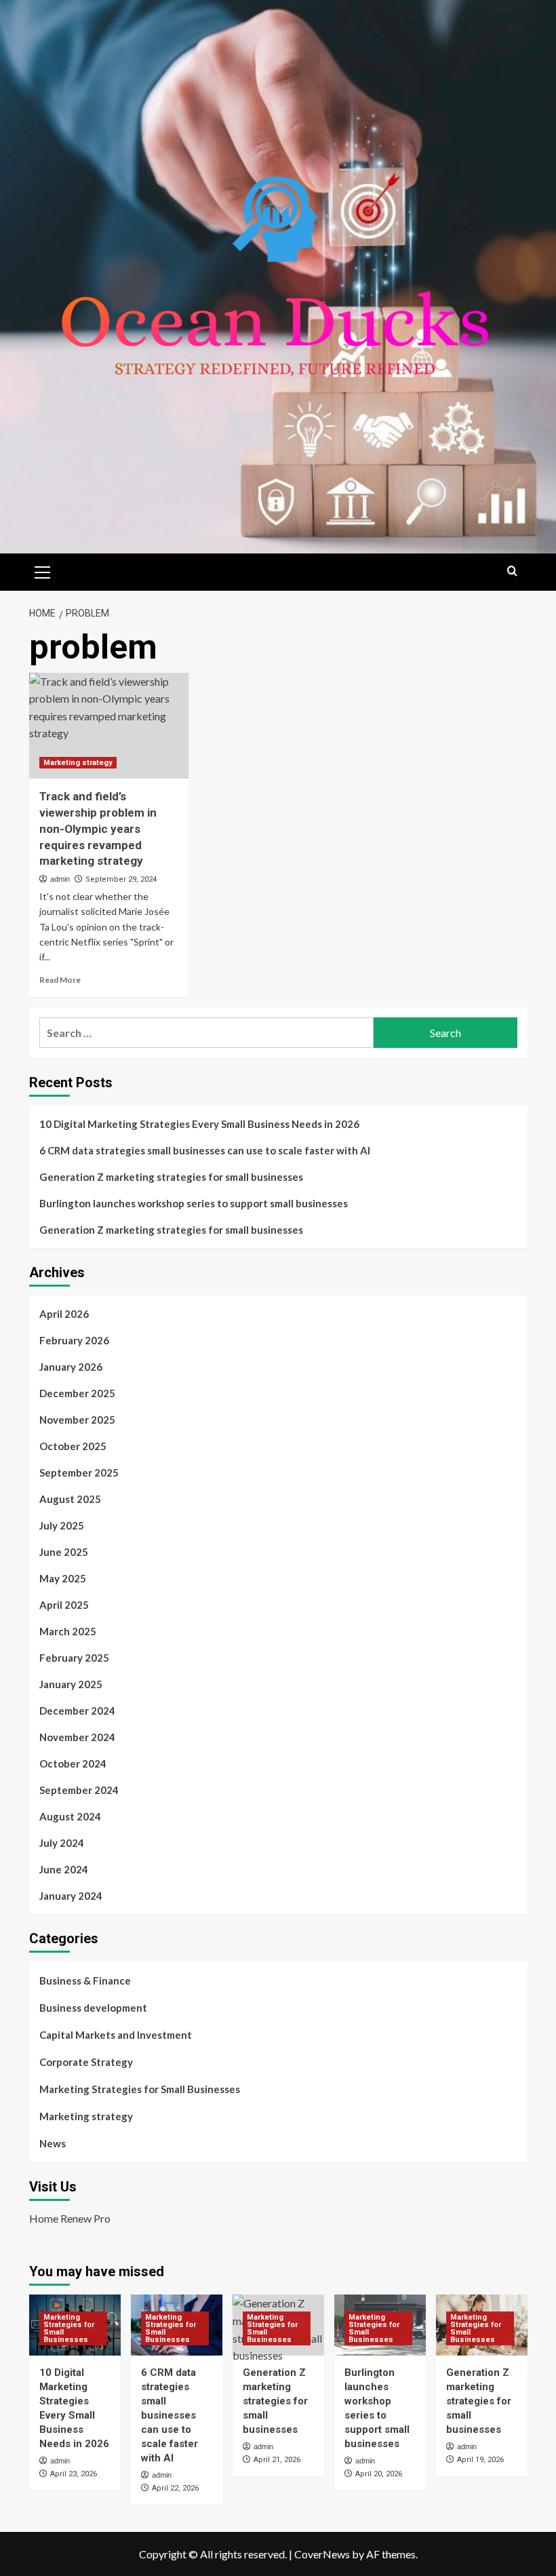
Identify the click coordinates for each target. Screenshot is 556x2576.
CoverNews (322, 2554)
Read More (60, 980)
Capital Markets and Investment (116, 2035)
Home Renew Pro (70, 2218)
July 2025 (62, 1525)
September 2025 (79, 1472)
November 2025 (77, 1420)
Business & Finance (85, 1980)
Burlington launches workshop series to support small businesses (194, 1203)
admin (60, 879)
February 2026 (74, 1340)
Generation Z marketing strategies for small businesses (171, 1177)
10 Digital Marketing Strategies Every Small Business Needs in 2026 (199, 1124)
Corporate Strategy (86, 2062)
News (53, 2143)
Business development (93, 2008)
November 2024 (77, 1737)
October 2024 (73, 1763)
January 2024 (71, 1896)
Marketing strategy (78, 763)
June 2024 (64, 1869)
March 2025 (68, 1631)
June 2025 (64, 1552)
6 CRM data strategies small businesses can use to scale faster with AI (205, 1150)
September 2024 (79, 1790)
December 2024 (77, 1711)
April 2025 (64, 1605)
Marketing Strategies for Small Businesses (140, 2089)
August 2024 (70, 1816)
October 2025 (73, 1446)
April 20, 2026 (379, 2474)
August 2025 (70, 1499)
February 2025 (74, 1658)
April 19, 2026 (480, 2460)
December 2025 (77, 1393)
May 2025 (63, 1578)
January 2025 (71, 1684)
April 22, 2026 (175, 2488)
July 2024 (62, 1843)
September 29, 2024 (121, 879)
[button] (43, 570)
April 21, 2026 (277, 2460)
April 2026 (64, 1314)
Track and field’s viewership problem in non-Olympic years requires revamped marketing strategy (98, 828)
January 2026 (71, 1367)
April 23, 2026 (74, 2474)
